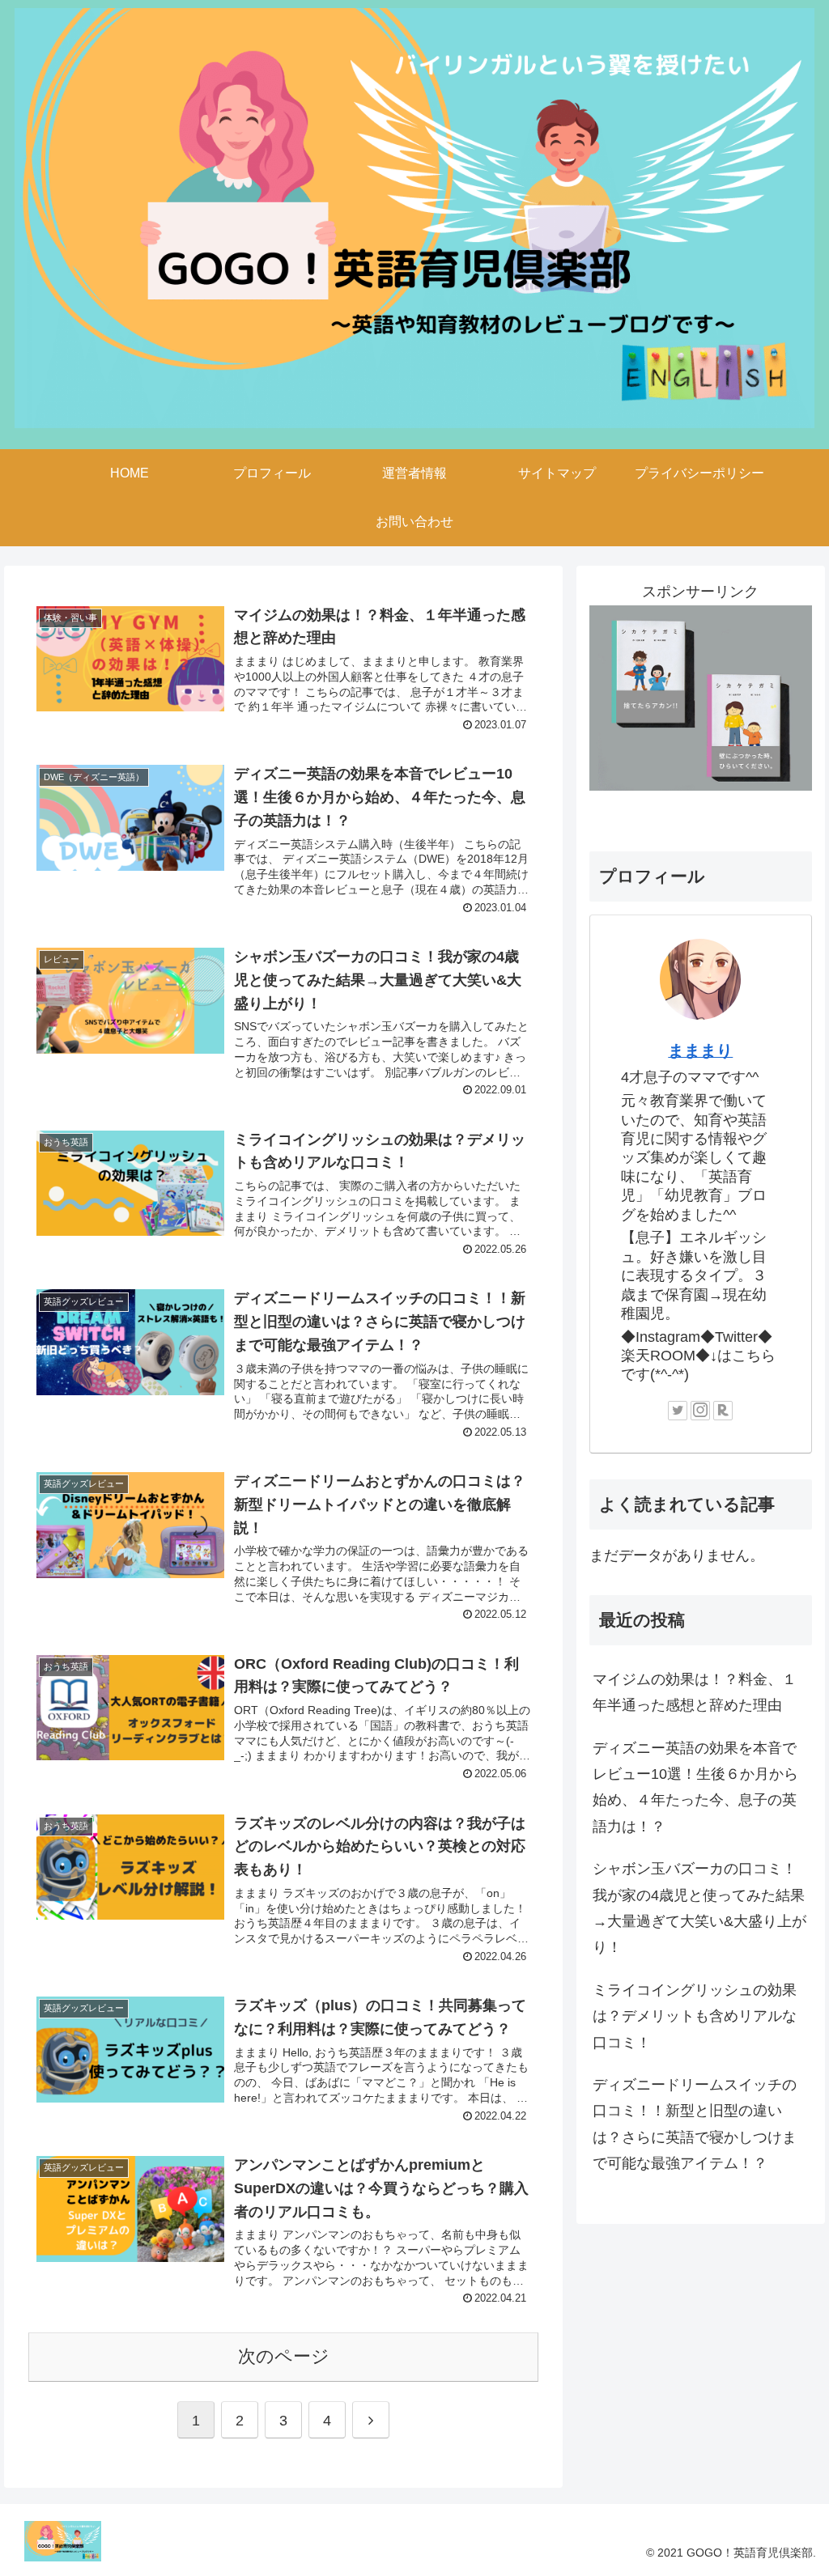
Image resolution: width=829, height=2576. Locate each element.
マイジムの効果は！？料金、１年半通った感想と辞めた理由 (695, 1692)
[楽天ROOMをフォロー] (723, 1411)
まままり (700, 1050)
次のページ (284, 2356)
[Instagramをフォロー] (700, 1411)
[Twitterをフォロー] (678, 1411)
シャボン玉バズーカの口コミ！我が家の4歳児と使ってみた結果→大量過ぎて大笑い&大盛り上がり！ (699, 1908)
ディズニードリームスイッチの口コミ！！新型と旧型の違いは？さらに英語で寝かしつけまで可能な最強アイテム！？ (695, 2124)
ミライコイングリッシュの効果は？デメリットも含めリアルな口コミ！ (695, 2016)
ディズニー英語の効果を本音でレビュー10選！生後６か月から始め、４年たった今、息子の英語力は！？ (695, 1787)
